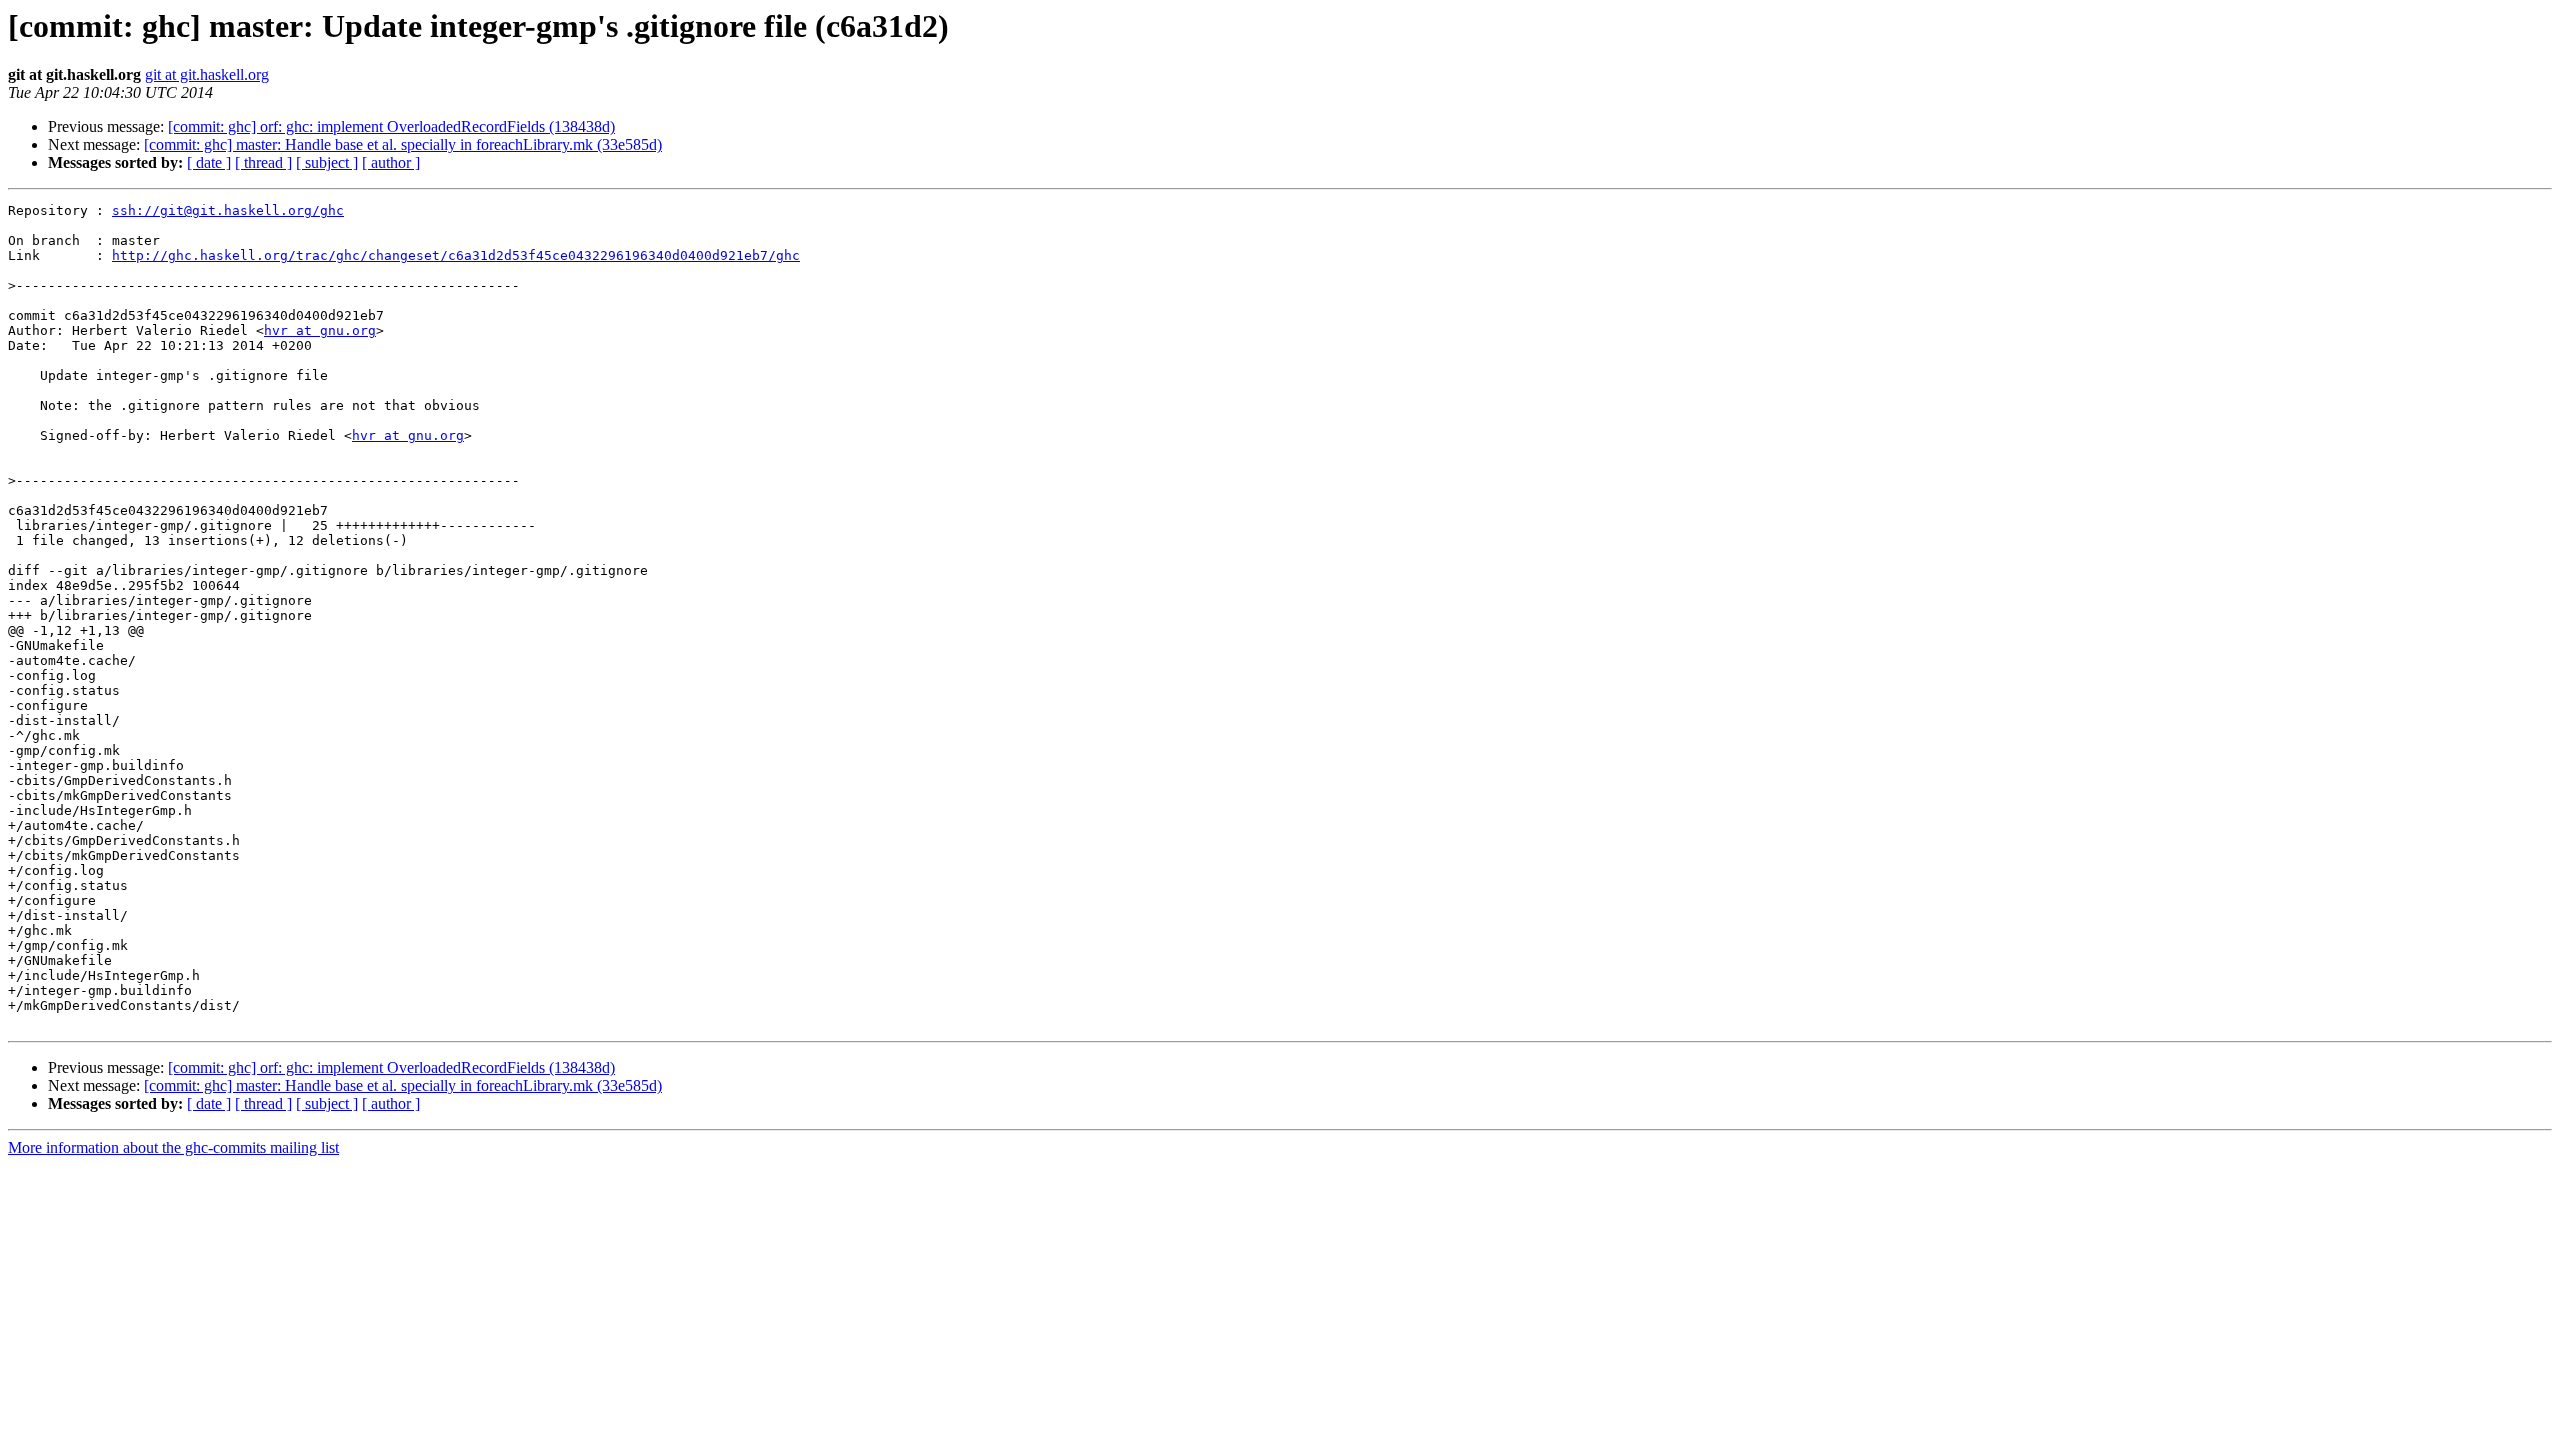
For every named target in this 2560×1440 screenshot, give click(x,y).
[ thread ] (263, 162)
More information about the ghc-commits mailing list (173, 1147)
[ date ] (209, 162)
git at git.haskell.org (207, 74)
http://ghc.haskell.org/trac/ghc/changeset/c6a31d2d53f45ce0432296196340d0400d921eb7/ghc (456, 255)
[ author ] (391, 162)
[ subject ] (327, 162)
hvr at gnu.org (320, 330)
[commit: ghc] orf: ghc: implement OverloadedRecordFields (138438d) (391, 126)
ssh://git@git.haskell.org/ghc (228, 210)
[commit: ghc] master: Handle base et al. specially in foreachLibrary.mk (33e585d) (403, 144)
